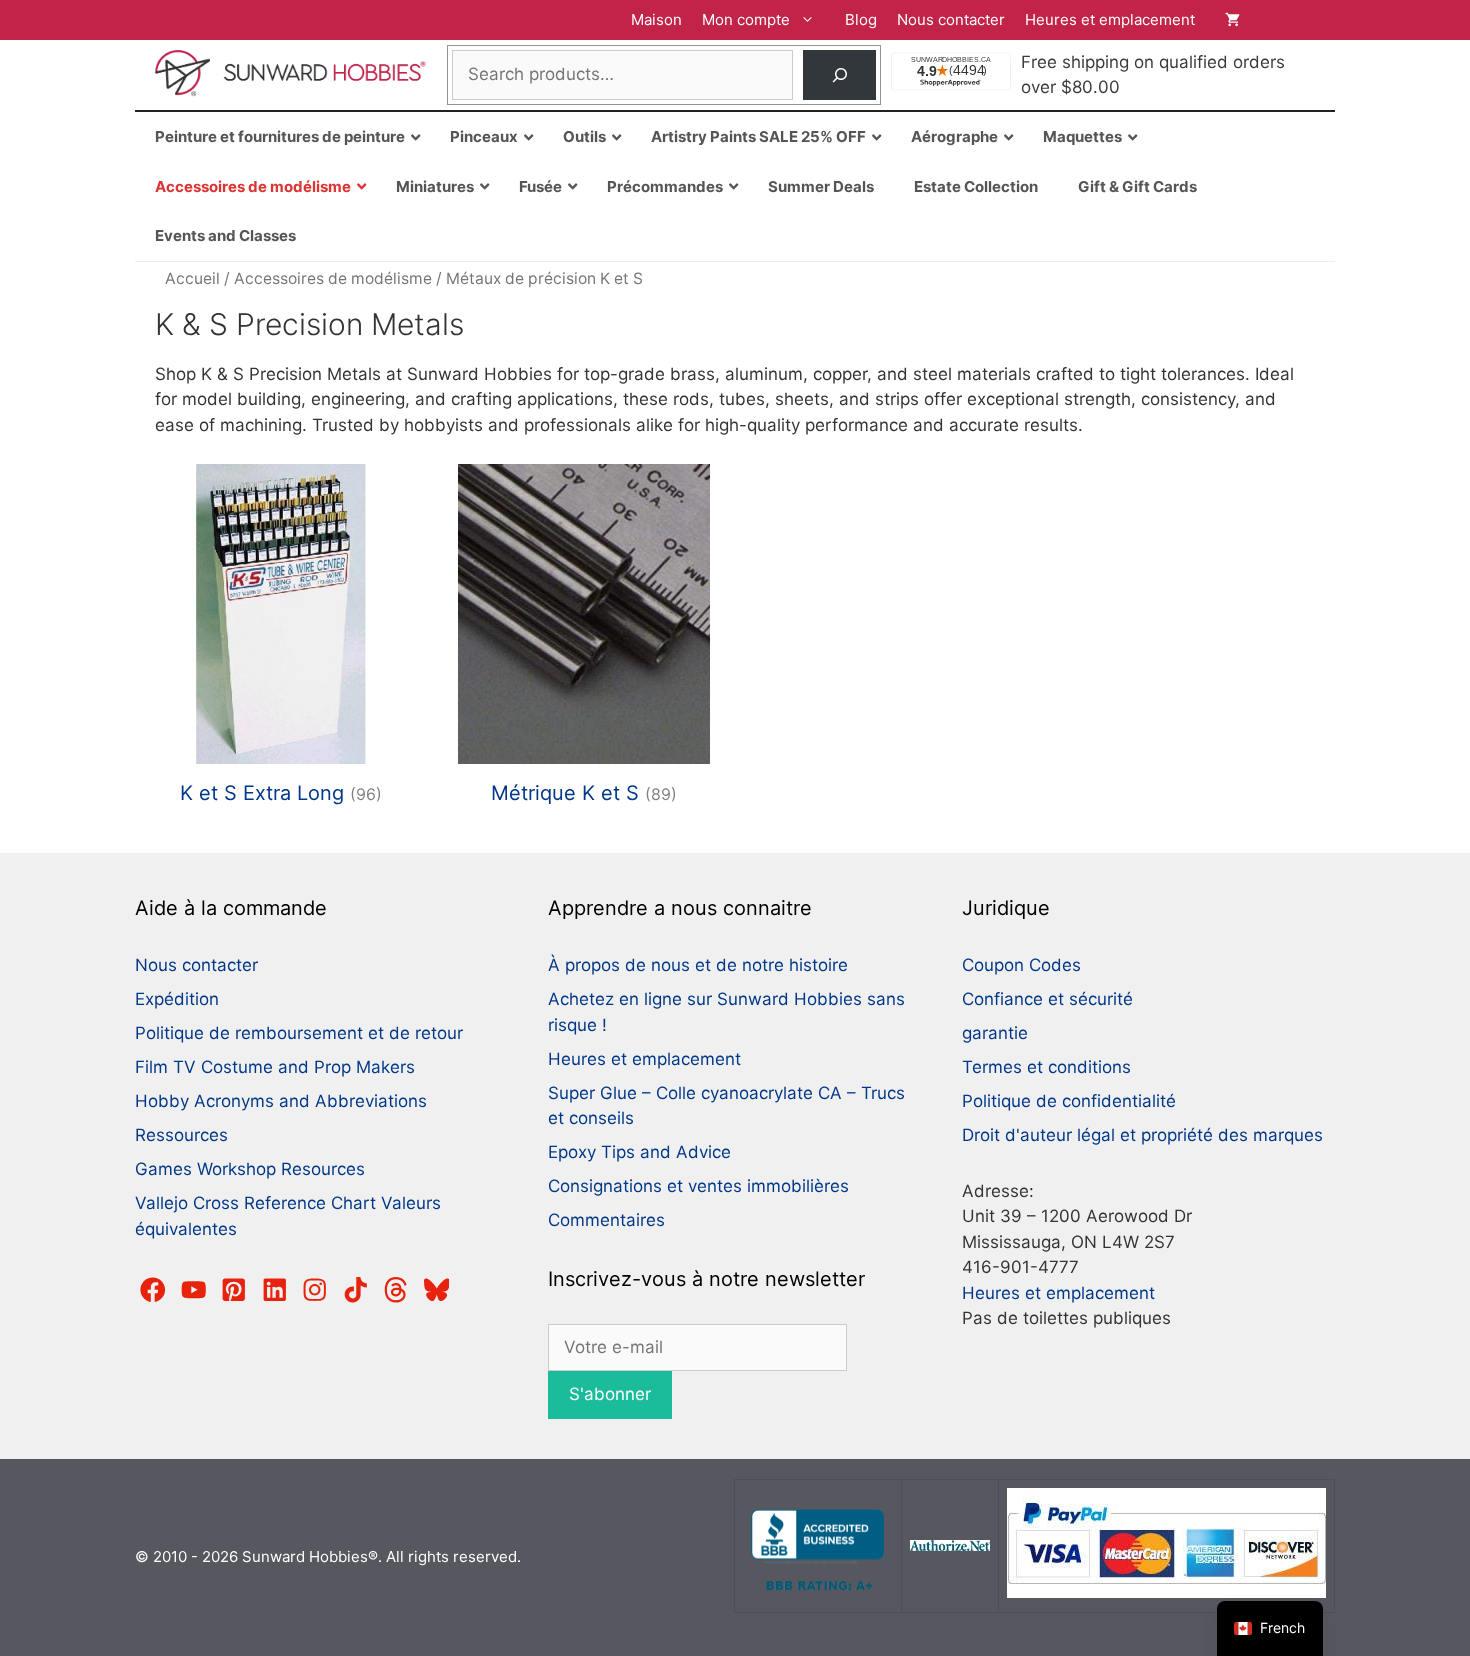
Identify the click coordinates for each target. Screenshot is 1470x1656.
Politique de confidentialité (1069, 1101)
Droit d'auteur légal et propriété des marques (1142, 1135)
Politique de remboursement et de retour (299, 1033)
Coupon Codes (1021, 965)
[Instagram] (315, 1290)
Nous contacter (951, 19)
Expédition (177, 999)
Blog (861, 19)
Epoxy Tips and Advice (639, 1152)
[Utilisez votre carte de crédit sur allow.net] (950, 1545)
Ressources (181, 1135)
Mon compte (746, 19)
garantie (995, 1033)
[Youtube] (194, 1290)
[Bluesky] (437, 1290)
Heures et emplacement (1110, 19)
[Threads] (396, 1290)
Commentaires (606, 1220)
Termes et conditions (1046, 1067)
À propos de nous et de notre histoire (698, 965)
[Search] (839, 75)
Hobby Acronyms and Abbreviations (281, 1101)
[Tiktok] (356, 1290)
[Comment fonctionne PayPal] (1166, 1592)
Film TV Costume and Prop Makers (275, 1067)
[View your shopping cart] (1270, 20)
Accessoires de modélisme (333, 278)
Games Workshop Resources (250, 1169)
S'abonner (610, 1394)
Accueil (192, 278)
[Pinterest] (234, 1290)
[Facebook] (153, 1290)
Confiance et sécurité (1047, 999)
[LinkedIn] (275, 1290)
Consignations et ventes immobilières (698, 1186)
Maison (656, 19)
